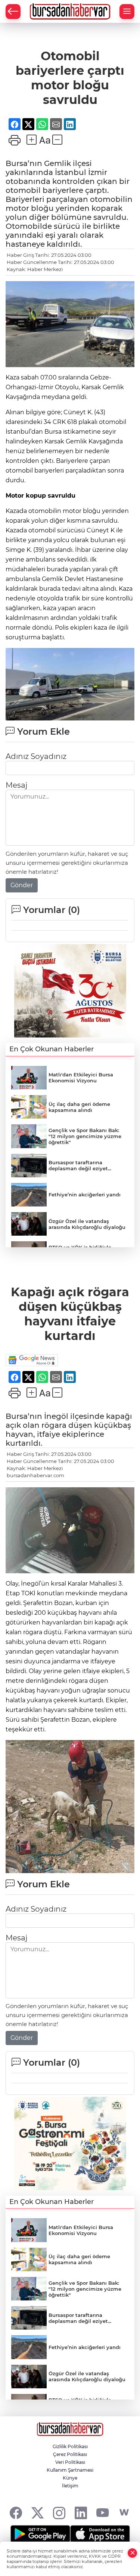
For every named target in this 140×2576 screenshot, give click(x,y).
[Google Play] (40, 2534)
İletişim (70, 2486)
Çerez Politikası (70, 2454)
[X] (38, 2513)
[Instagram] (59, 2513)
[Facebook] (16, 2513)
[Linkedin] (81, 2513)
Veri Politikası (70, 2462)
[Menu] (127, 12)
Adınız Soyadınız (36, 756)
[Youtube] (102, 2513)
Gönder (22, 885)
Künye (70, 2478)
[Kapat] (133, 2553)
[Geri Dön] (13, 12)
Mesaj (16, 785)
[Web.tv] (124, 2513)
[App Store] (100, 2534)
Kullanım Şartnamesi (70, 2470)
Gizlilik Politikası (70, 2446)
